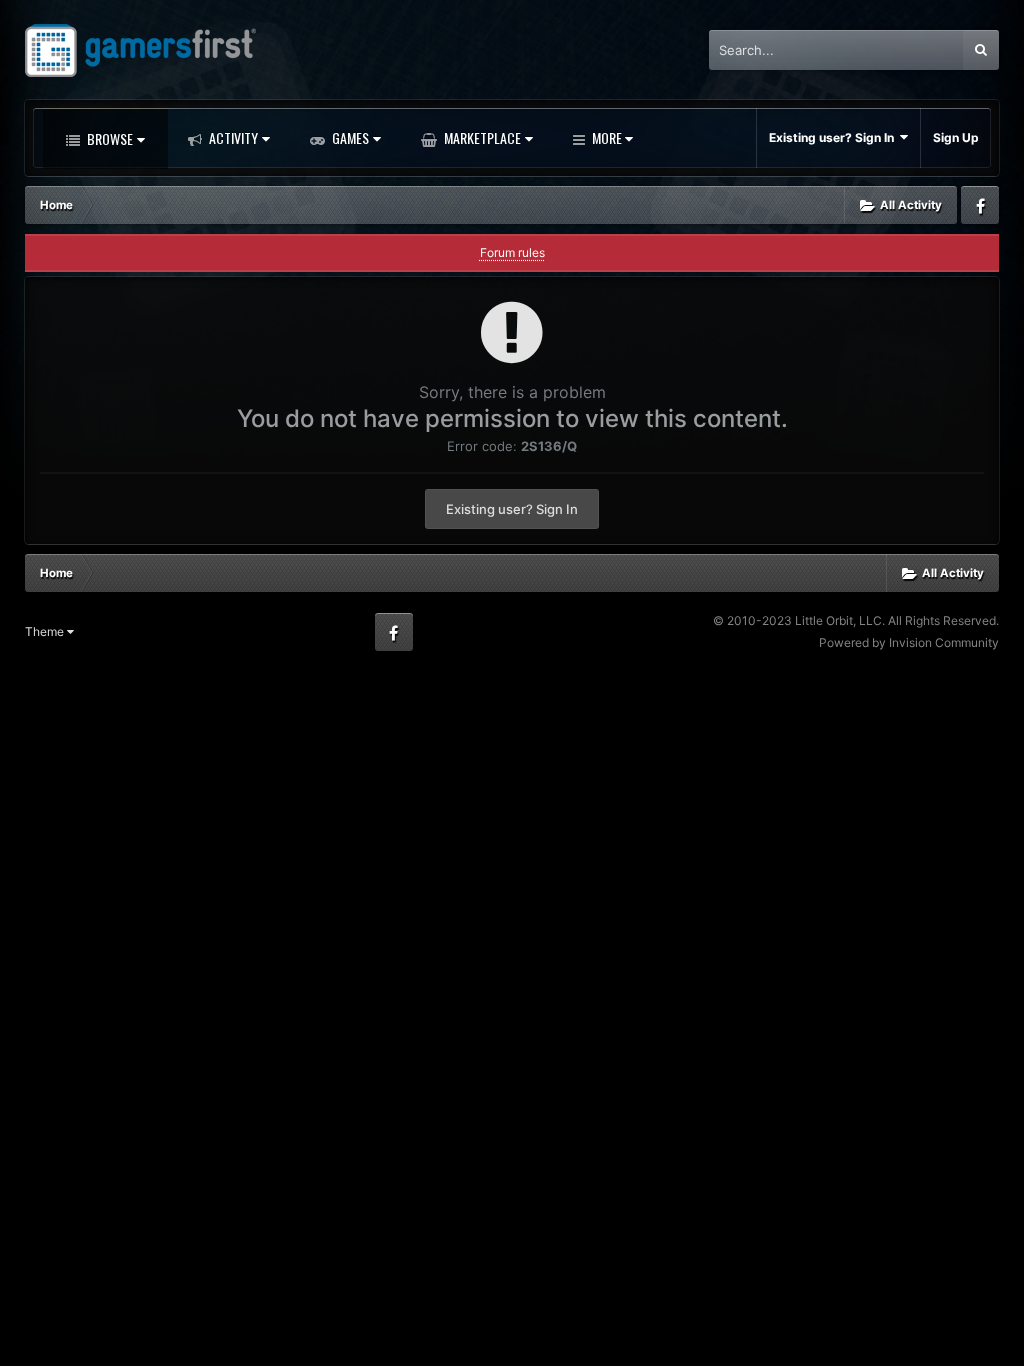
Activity (232, 137)
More (607, 137)
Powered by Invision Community (909, 642)
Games (349, 137)
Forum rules (512, 252)
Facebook (980, 205)
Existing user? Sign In (834, 137)
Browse (108, 138)
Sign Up (956, 137)
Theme (46, 631)
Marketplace (481, 137)
